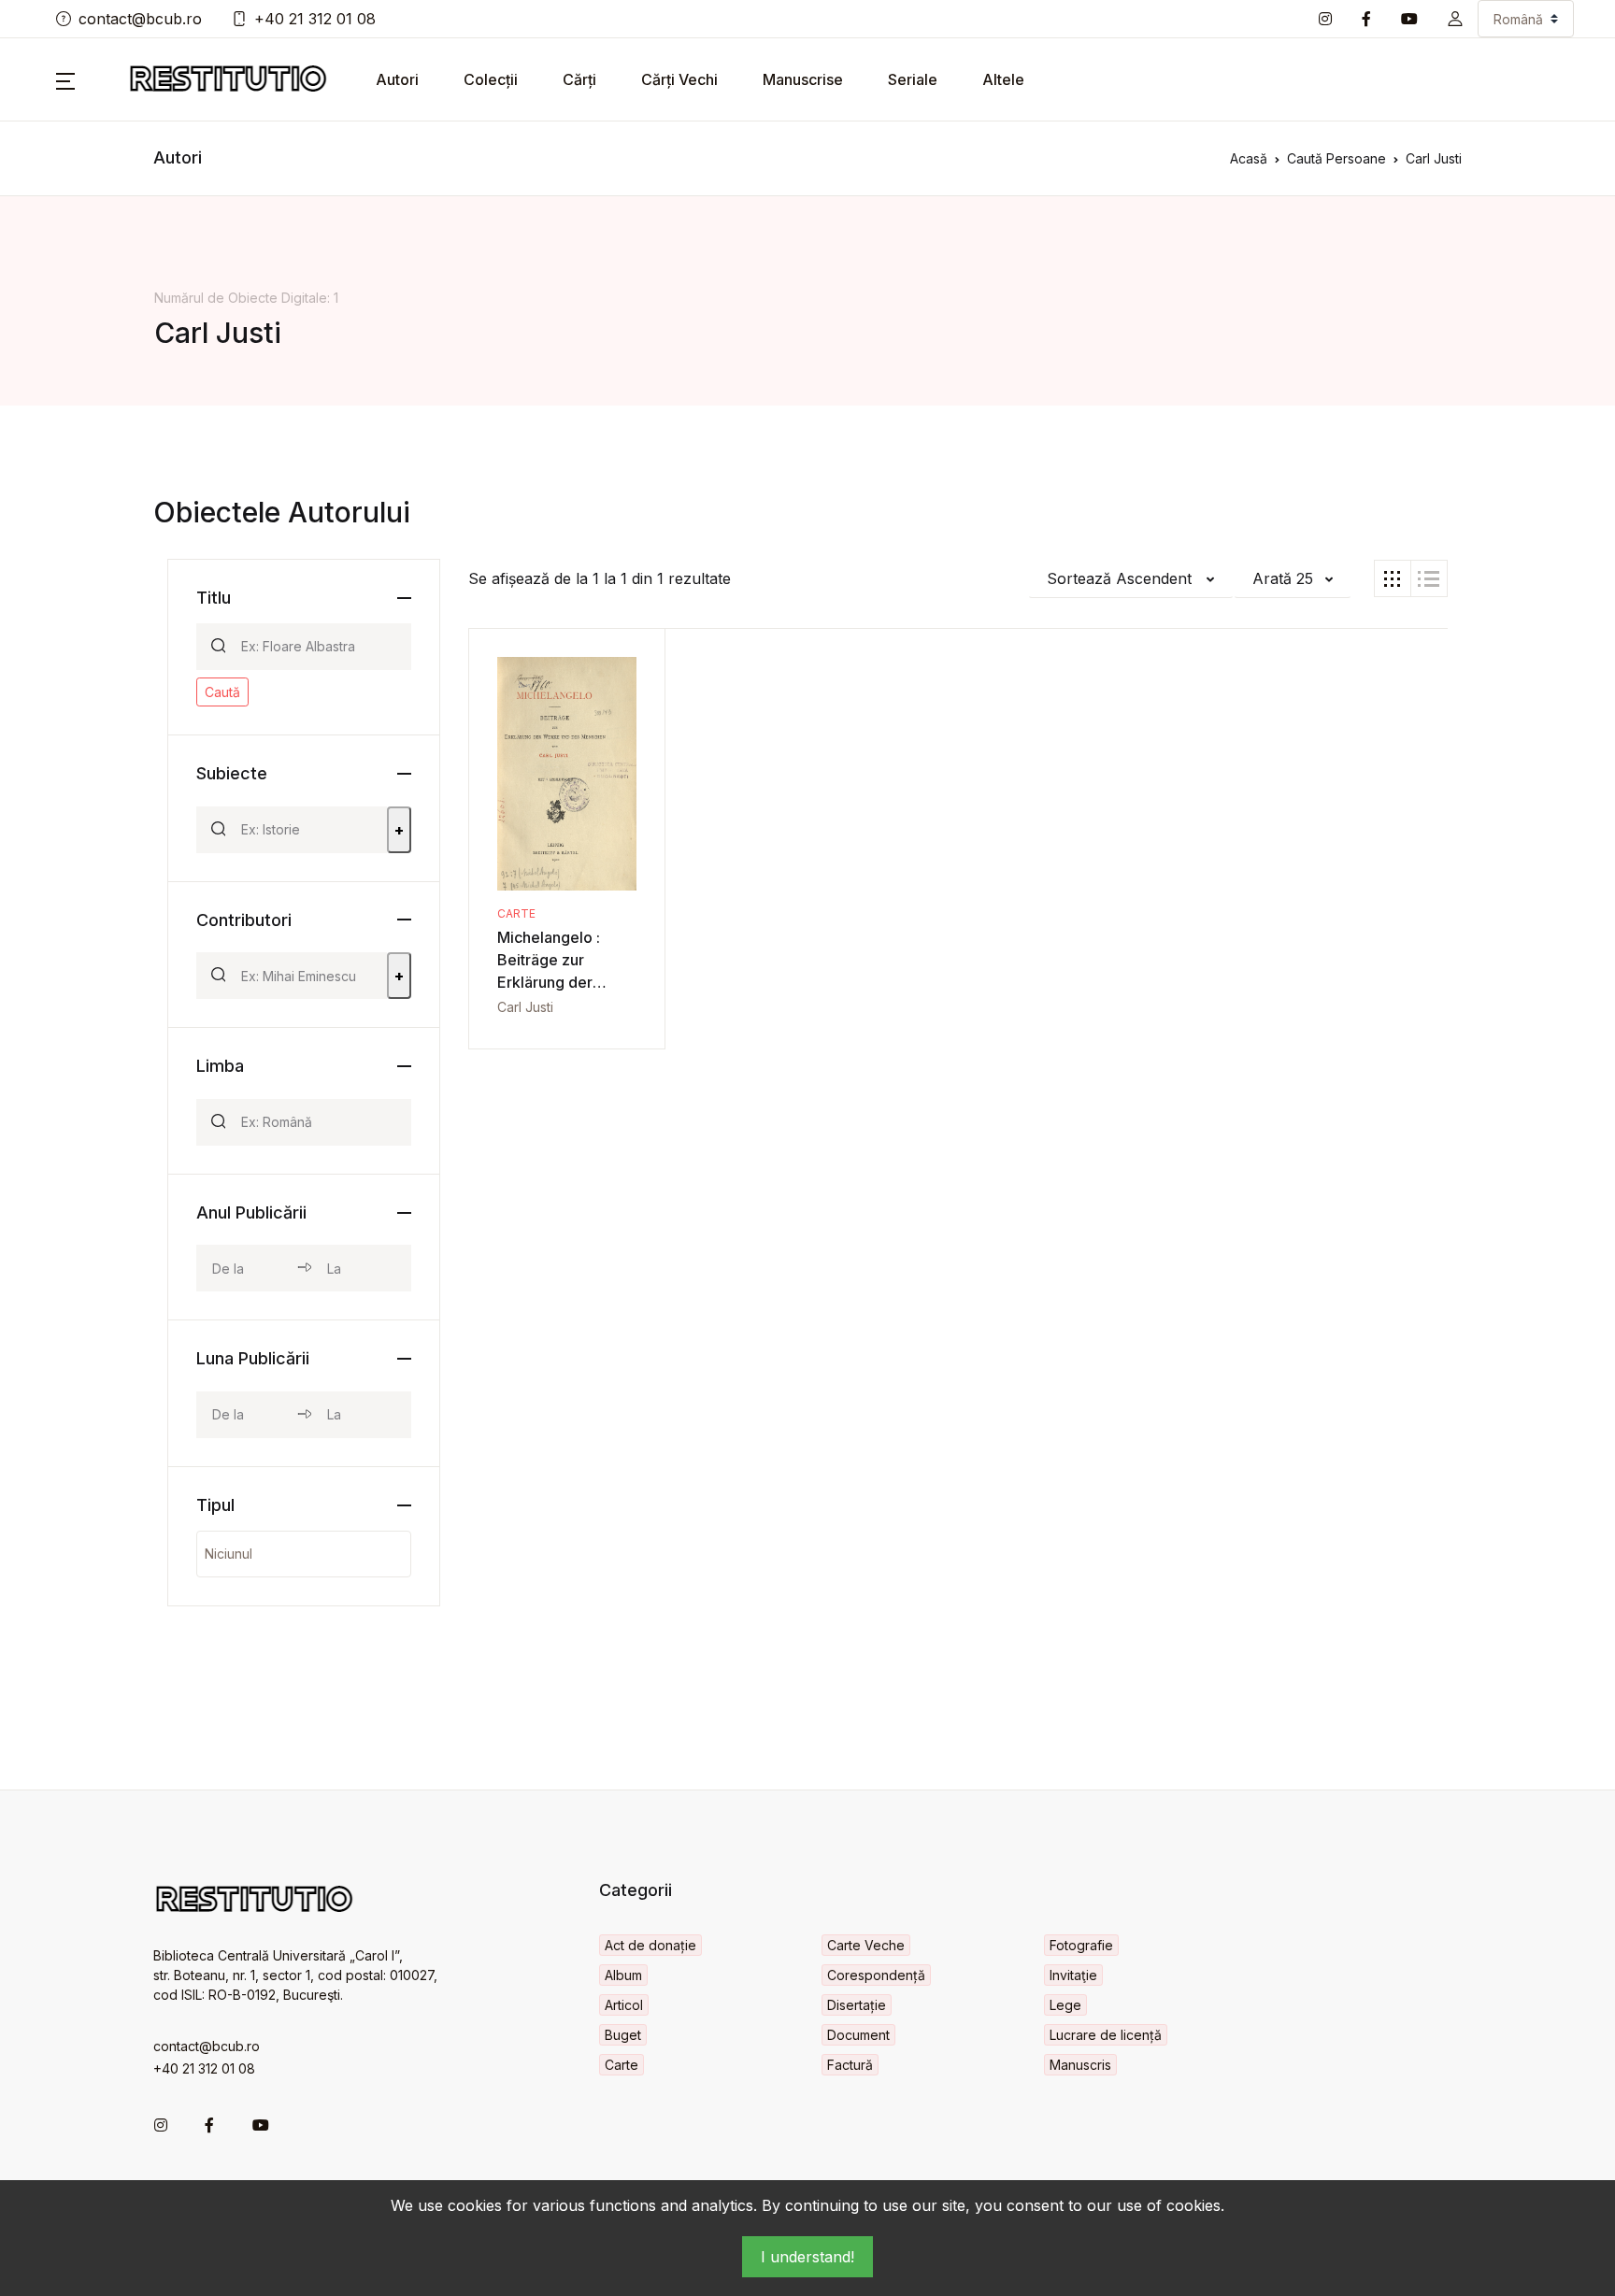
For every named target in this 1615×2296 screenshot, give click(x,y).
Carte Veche (866, 1945)
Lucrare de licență (1106, 2035)
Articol (624, 2005)
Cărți (579, 79)
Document (858, 2035)
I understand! (807, 2257)
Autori (397, 79)
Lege (1065, 2005)
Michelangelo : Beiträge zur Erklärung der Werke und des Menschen (550, 982)
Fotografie (1081, 1945)
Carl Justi (525, 1007)
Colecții (491, 79)
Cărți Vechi (679, 79)
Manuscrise (803, 79)
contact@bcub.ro (140, 19)
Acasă (1249, 158)
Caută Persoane (1336, 158)
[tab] (1393, 578)
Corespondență (876, 1975)
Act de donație (650, 1945)
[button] (1455, 19)
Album (623, 1975)
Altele (1003, 79)
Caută (222, 692)
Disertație (857, 2005)
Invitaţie (1073, 1975)
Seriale (913, 79)
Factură (850, 2065)
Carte (516, 913)
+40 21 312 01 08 (315, 19)
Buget (623, 2035)
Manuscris (1080, 2065)
